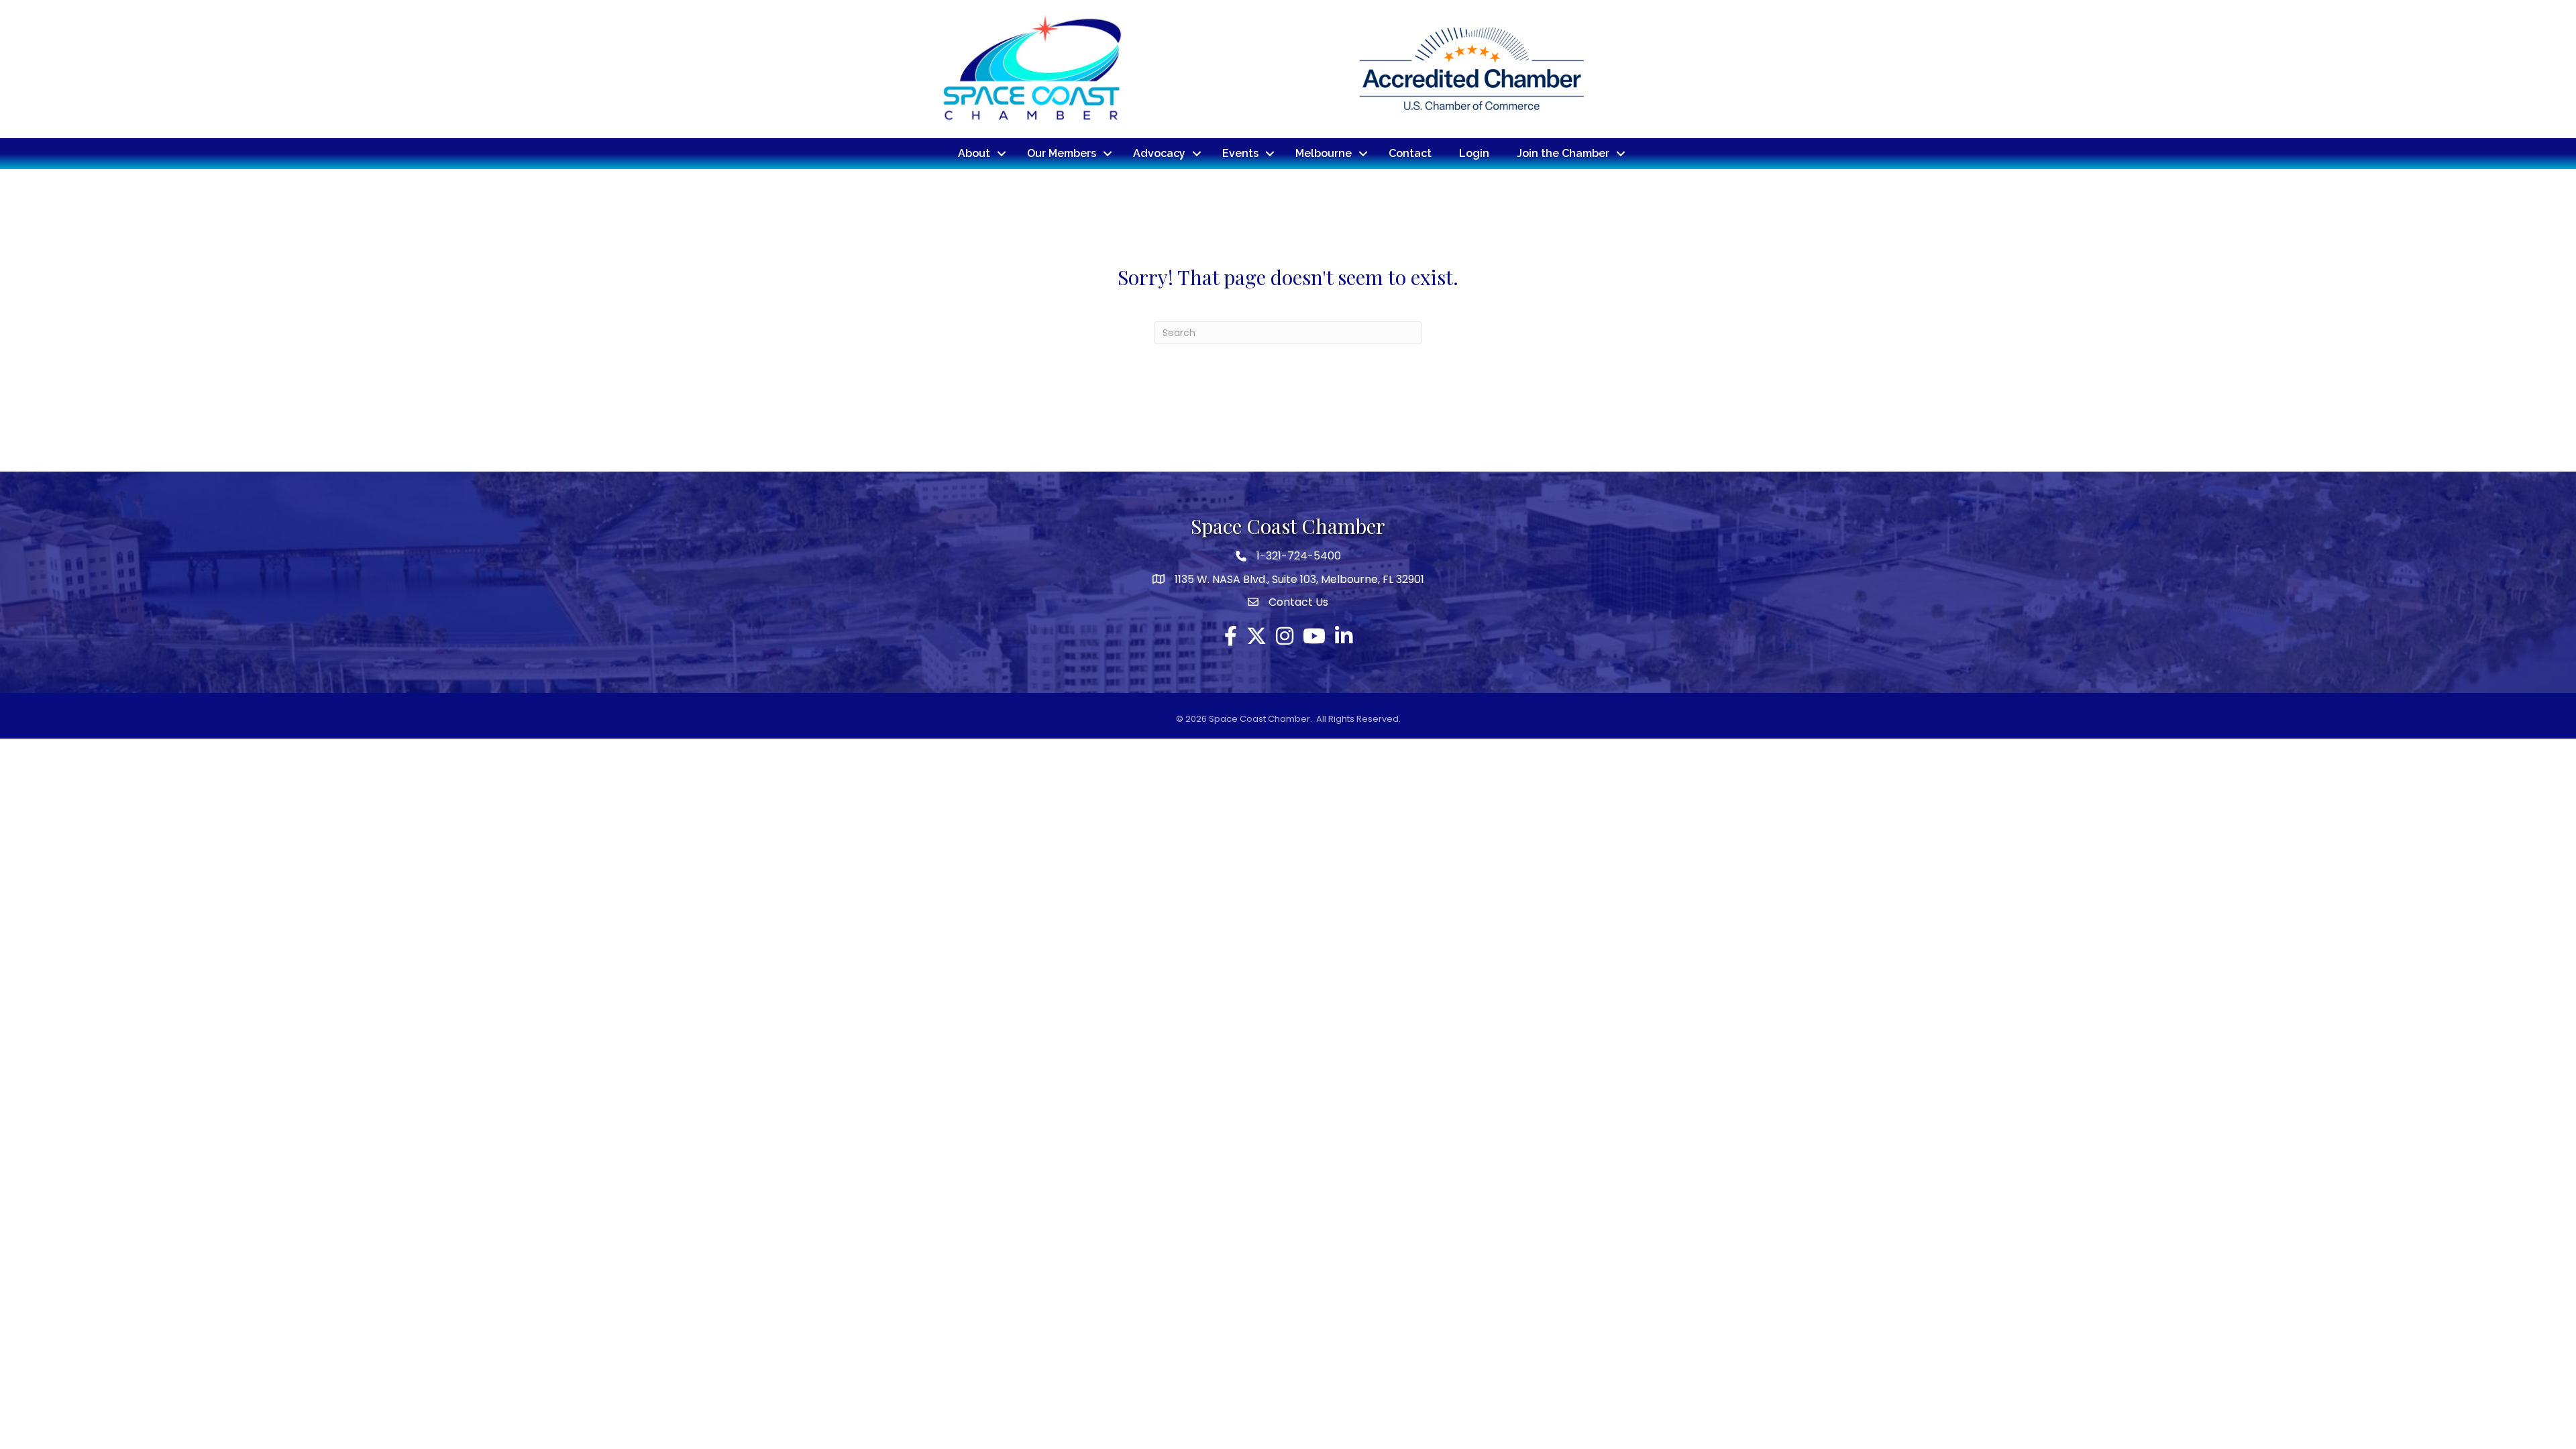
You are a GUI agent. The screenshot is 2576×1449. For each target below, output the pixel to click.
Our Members (1062, 153)
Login (1474, 153)
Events (1240, 153)
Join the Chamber (1563, 153)
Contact (1410, 153)
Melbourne (1324, 153)
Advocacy (1159, 153)
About (974, 153)
